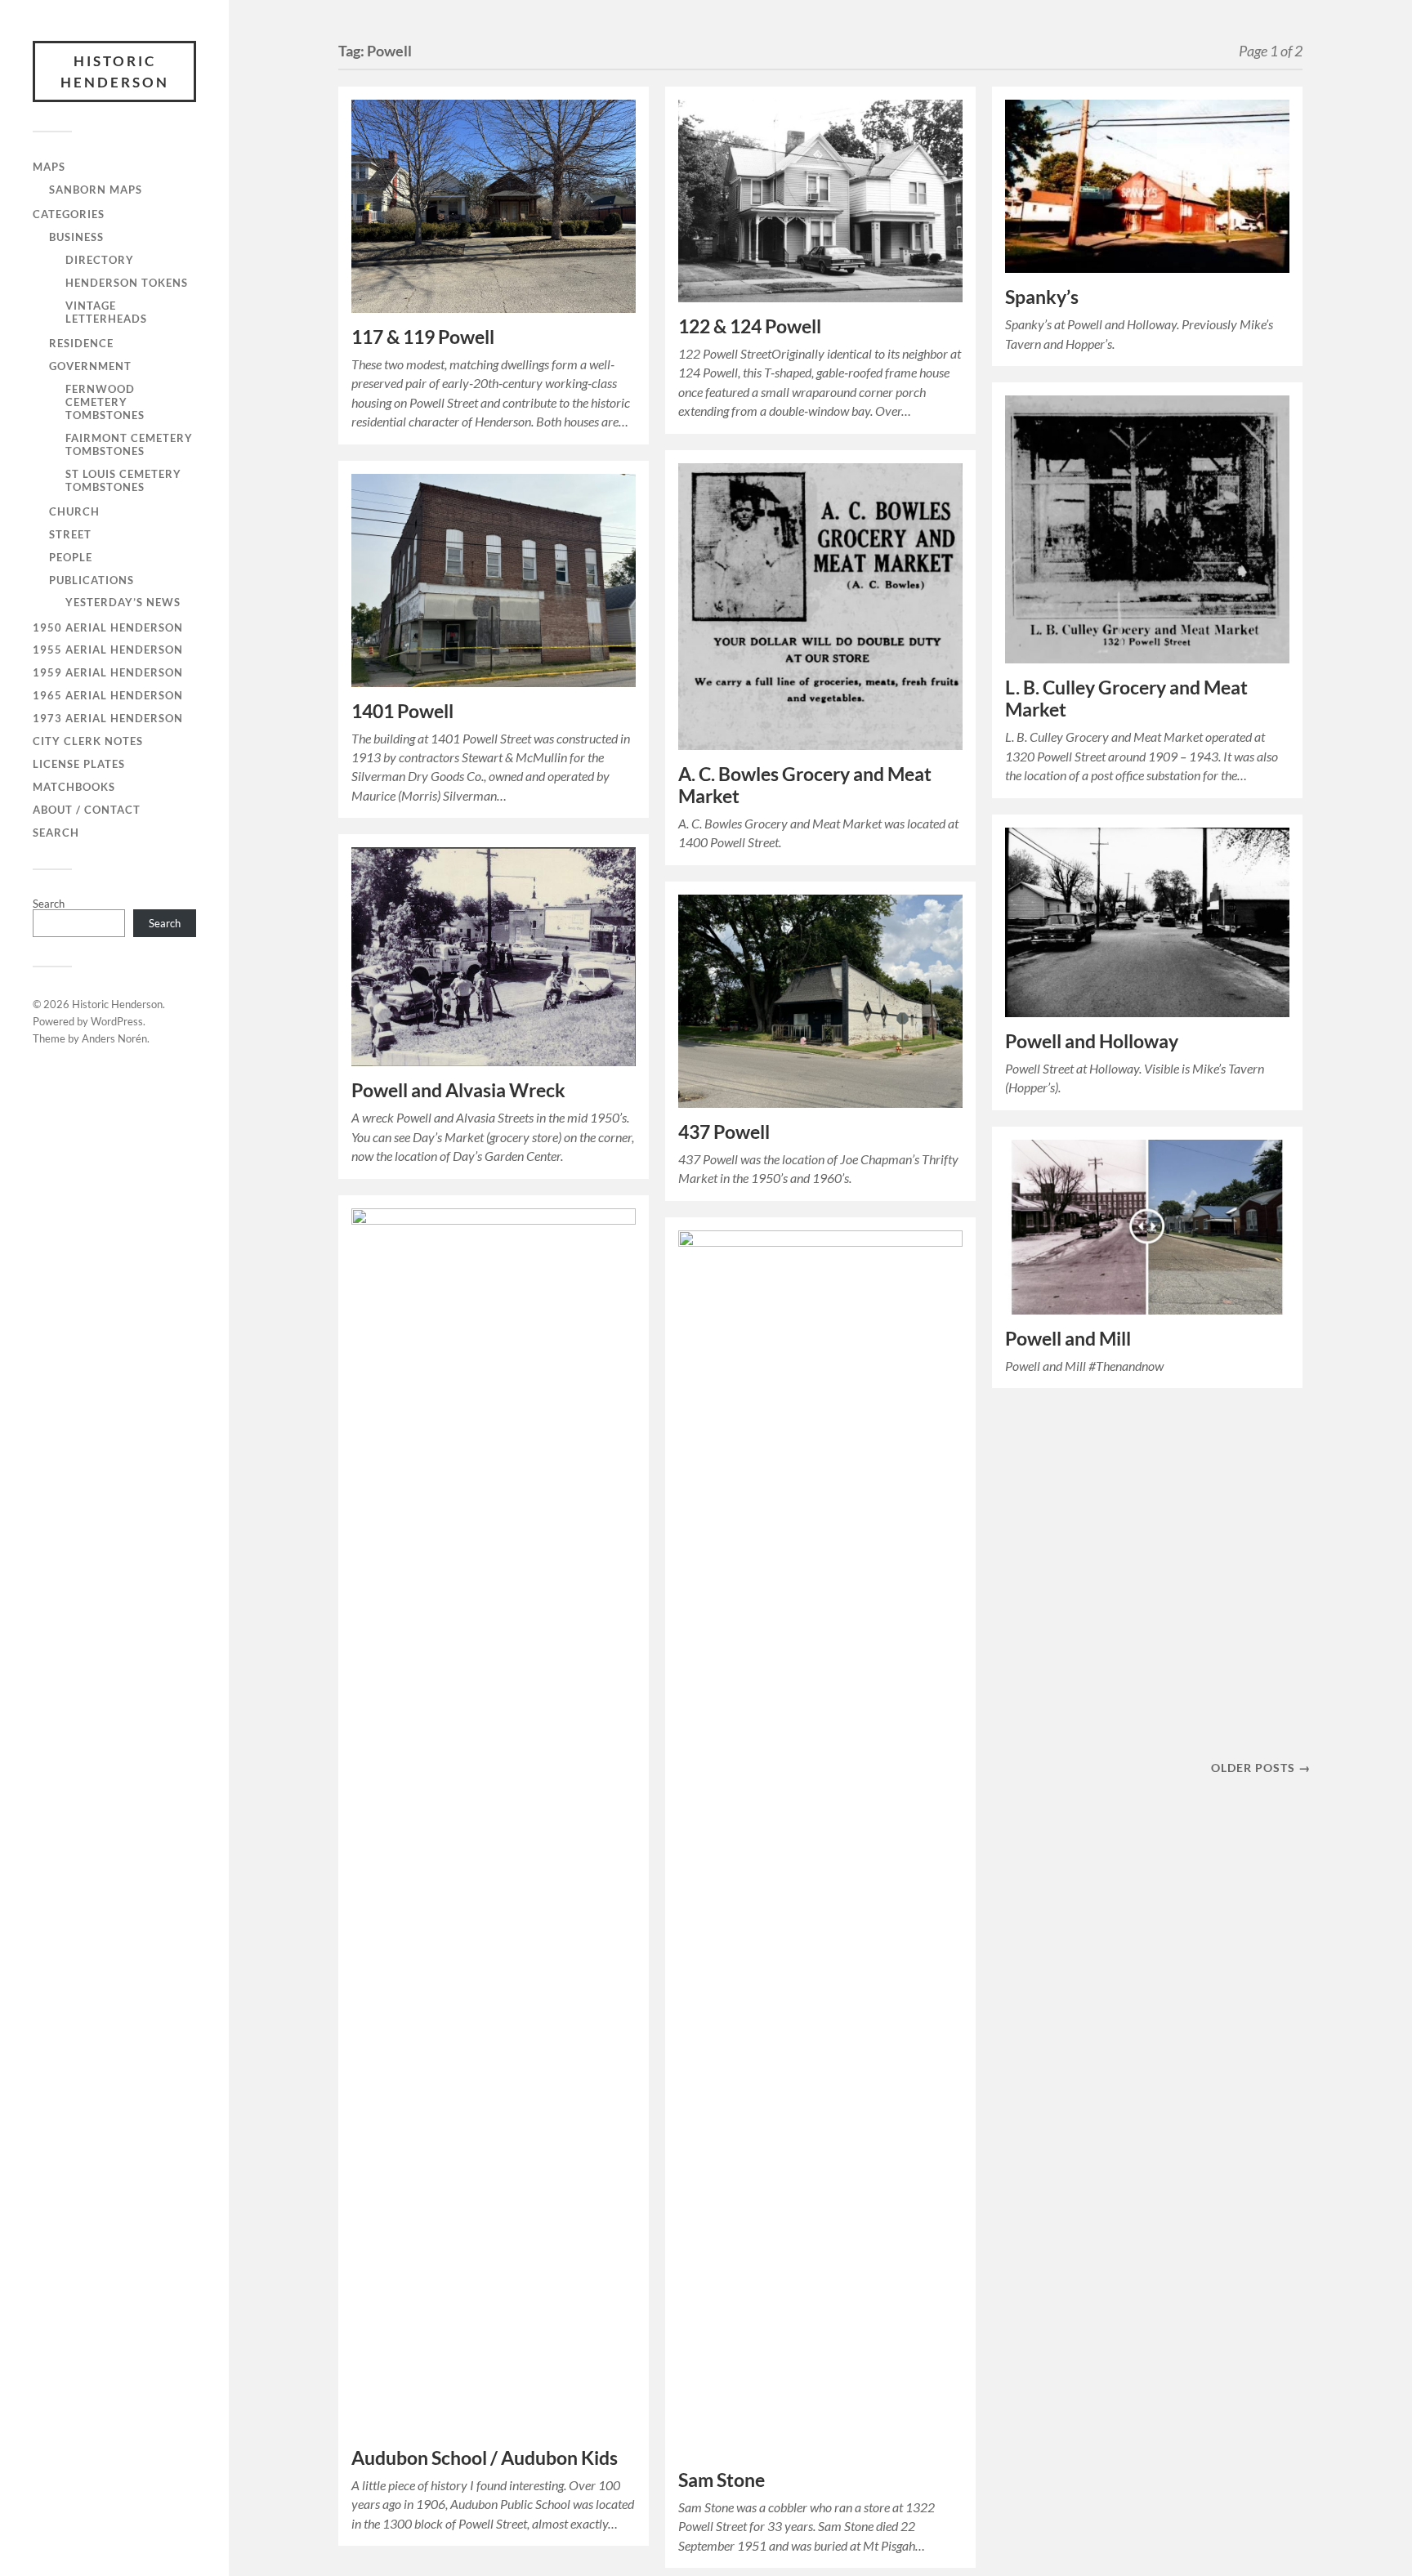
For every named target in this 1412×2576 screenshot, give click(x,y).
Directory (100, 260)
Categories (69, 214)
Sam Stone (722, 2480)
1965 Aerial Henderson (108, 695)
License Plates (79, 764)
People (71, 557)
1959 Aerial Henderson (108, 672)
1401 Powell (402, 711)
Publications (92, 580)
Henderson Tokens (127, 283)
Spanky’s (1042, 297)
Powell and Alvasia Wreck (458, 1090)
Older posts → (1261, 1768)
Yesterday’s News (123, 602)
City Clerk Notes (88, 741)
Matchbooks (74, 787)
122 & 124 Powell (750, 326)
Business (76, 237)
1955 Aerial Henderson (108, 650)
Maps (49, 167)
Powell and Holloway (1092, 1041)
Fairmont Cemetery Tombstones (129, 444)
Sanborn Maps (96, 190)
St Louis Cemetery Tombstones (123, 480)
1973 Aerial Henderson (108, 718)
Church (74, 511)
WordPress (117, 1021)
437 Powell (724, 1132)
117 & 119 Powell (423, 337)
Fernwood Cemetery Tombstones (105, 402)
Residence (81, 343)
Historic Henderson (115, 71)
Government (90, 366)
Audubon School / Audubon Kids (485, 2458)
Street (70, 534)
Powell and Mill (1068, 1339)
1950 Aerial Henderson (108, 627)
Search (56, 833)
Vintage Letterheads (106, 312)
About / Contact (87, 810)
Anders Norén (114, 1038)
